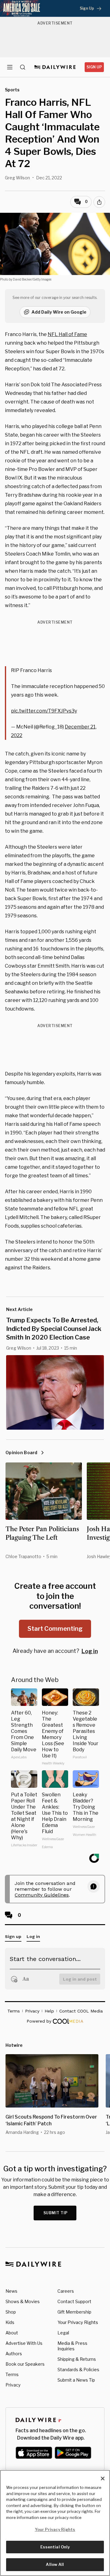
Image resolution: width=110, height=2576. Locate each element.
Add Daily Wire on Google (59, 312)
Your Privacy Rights (78, 2322)
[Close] (103, 2479)
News (11, 2291)
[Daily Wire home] (55, 67)
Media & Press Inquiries (72, 2346)
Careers (66, 2291)
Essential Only (55, 2547)
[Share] (99, 202)
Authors (14, 2354)
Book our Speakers (25, 2364)
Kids (10, 2322)
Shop (11, 2312)
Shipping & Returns (77, 2359)
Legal (63, 2333)
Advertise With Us (24, 2343)
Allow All (55, 2564)
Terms (12, 2374)
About (12, 2333)
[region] (55, 2523)
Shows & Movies (23, 2301)
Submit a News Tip (76, 2380)
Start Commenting (55, 1629)
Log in (90, 1651)
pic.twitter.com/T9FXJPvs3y (44, 711)
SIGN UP (94, 67)
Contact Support (74, 2301)
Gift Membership (74, 2312)
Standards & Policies (78, 2370)
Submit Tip (56, 2213)
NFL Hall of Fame (67, 334)
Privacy (13, 2385)
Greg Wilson (17, 178)
